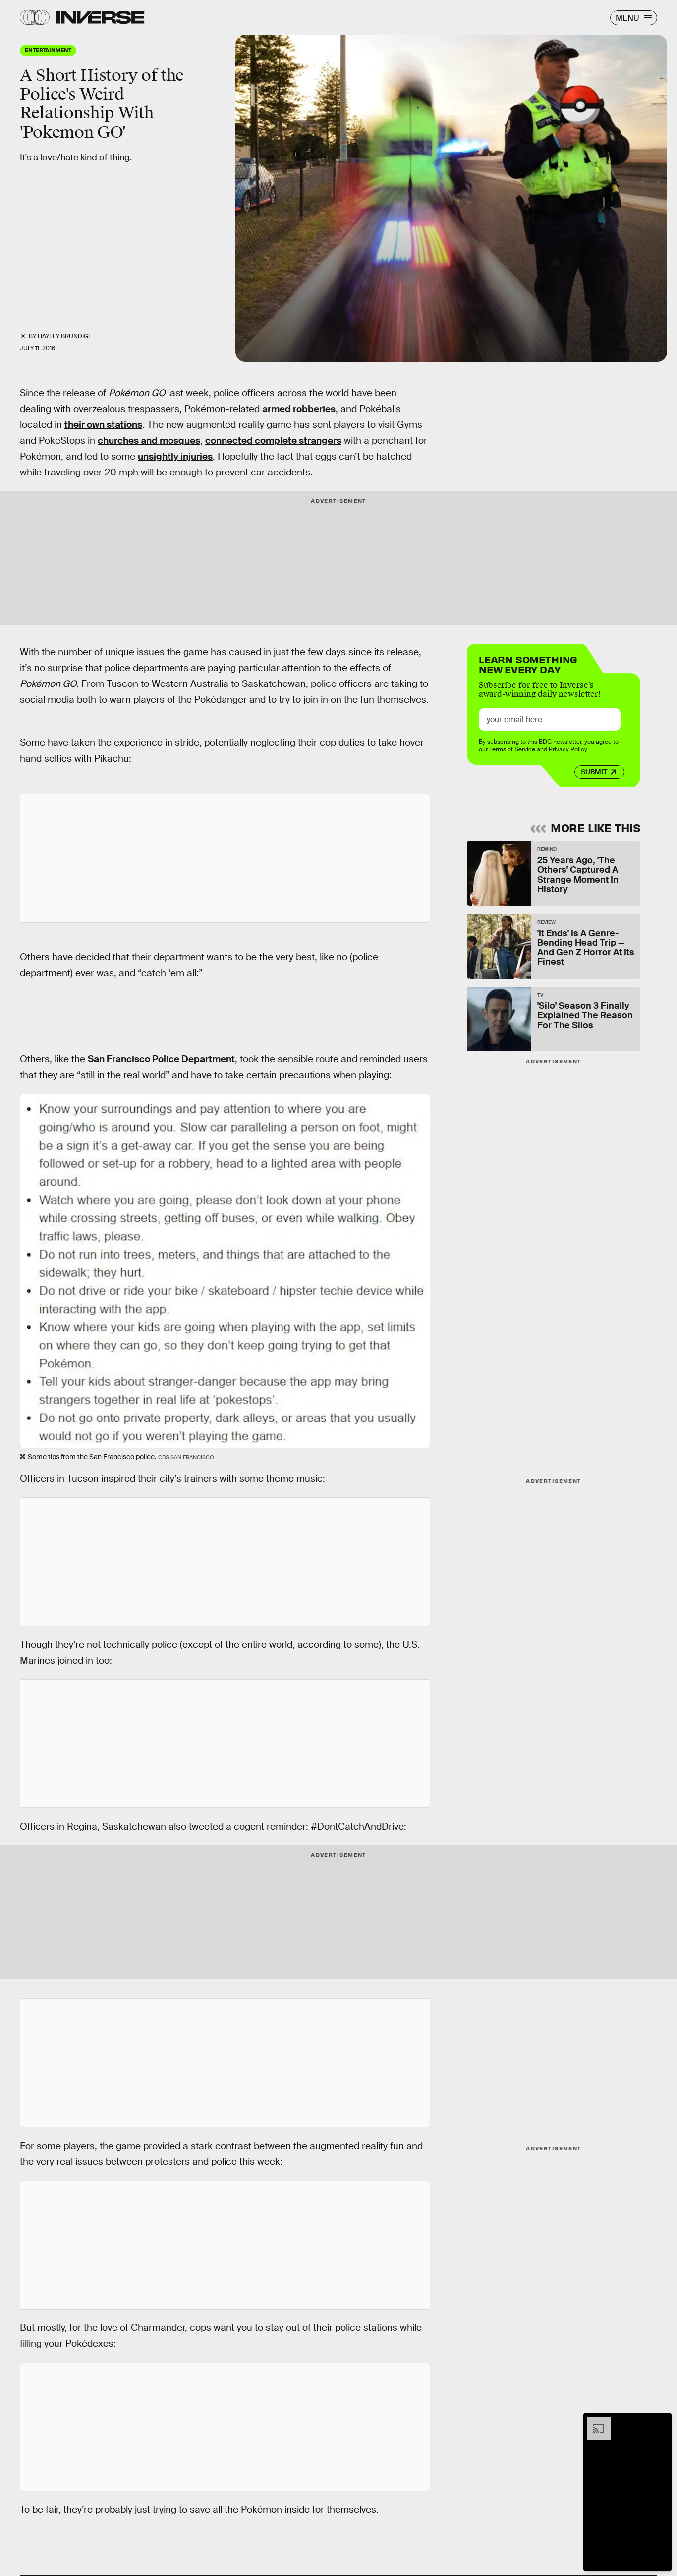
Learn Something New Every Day (528, 663)
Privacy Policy (568, 749)
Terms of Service (512, 749)
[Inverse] (100, 17)
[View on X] (225, 858)
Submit (594, 772)
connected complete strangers (273, 441)
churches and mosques (149, 441)
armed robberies (299, 409)
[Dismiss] (661, 2421)
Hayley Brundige (65, 336)
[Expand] (594, 2421)
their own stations (103, 425)
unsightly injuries (175, 456)
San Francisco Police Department (161, 1059)
